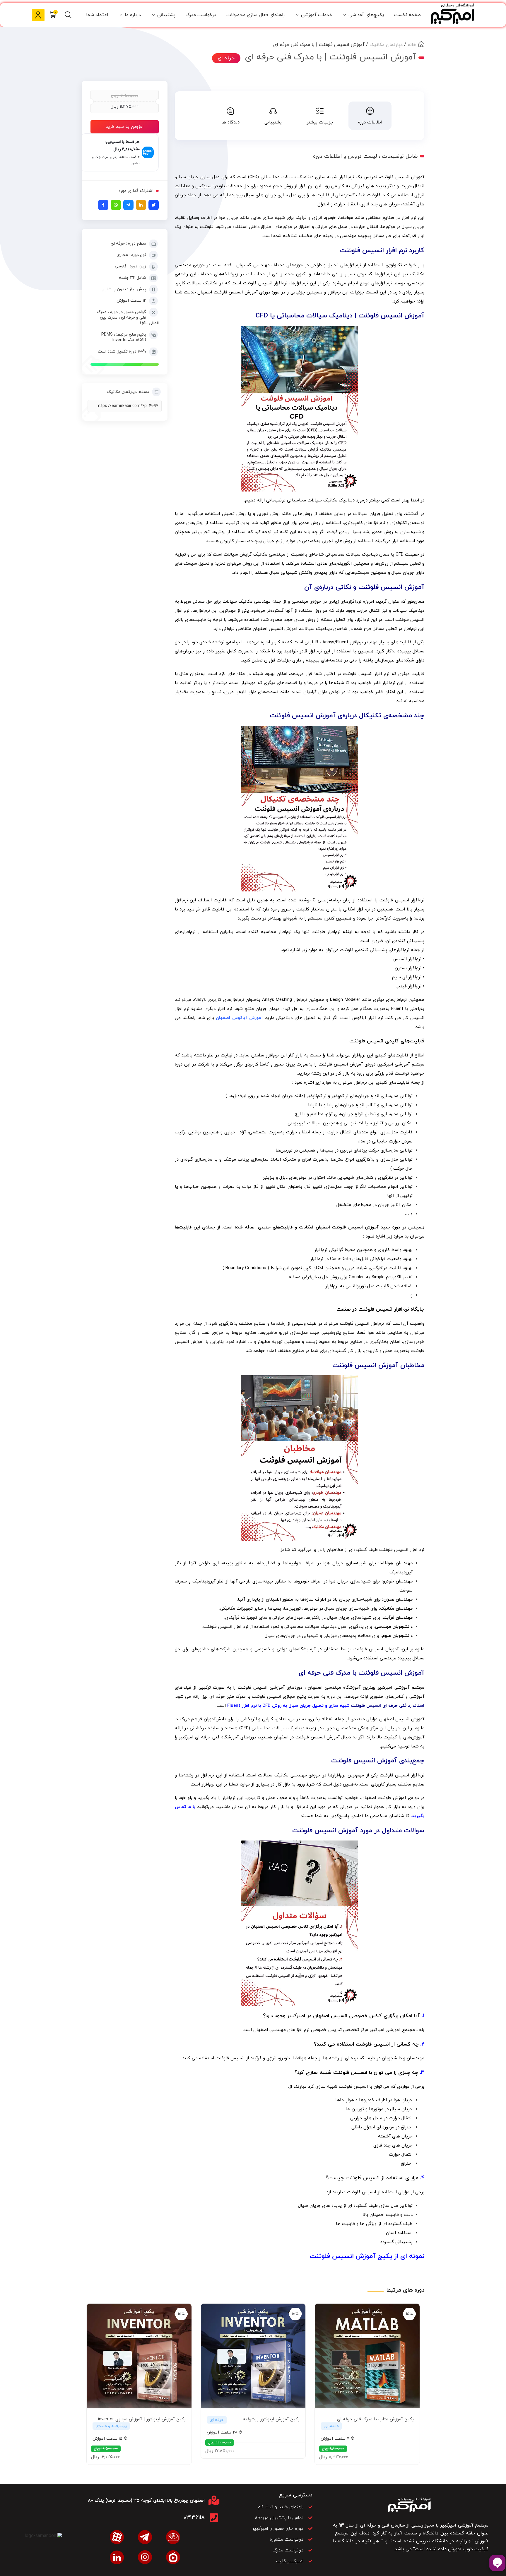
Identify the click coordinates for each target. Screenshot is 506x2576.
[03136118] (214, 2518)
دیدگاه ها (230, 122)
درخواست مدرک (201, 15)
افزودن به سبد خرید (125, 127)
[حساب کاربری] (38, 15)
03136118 (194, 2518)
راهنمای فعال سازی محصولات (255, 15)
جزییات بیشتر (320, 122)
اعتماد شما (97, 15)
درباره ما (133, 15)
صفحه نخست (407, 15)
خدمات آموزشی (317, 15)
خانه (412, 45)
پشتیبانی (166, 15)
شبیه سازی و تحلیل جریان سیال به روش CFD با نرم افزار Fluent (288, 1706)
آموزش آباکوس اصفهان (239, 1018)
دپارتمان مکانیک (386, 45)
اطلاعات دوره (370, 122)
